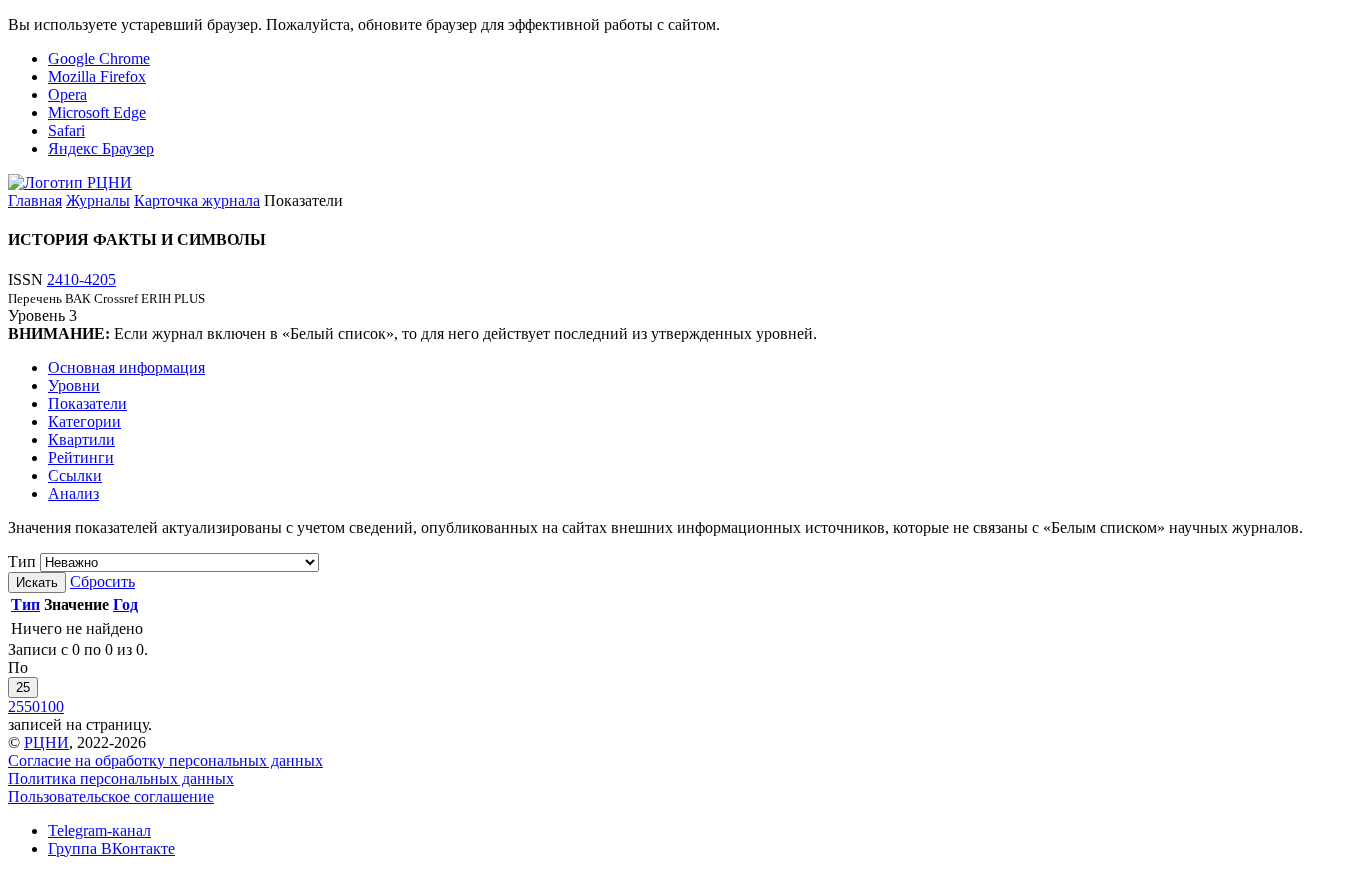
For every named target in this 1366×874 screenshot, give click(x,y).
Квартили (81, 439)
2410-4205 (81, 279)
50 (32, 706)
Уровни (74, 385)
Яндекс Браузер (101, 148)
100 (52, 706)
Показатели (87, 403)
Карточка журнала (197, 200)
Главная (35, 200)
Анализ (73, 493)
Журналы (98, 200)
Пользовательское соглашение (111, 796)
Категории (84, 421)
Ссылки (75, 475)
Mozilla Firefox (97, 76)
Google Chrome (99, 58)
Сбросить (102, 581)
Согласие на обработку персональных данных (165, 760)
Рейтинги (81, 457)
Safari (66, 130)
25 (23, 687)
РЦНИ (46, 742)
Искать (37, 582)
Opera (67, 94)
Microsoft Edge (97, 112)
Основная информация (126, 367)
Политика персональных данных (121, 778)
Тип (22, 561)
